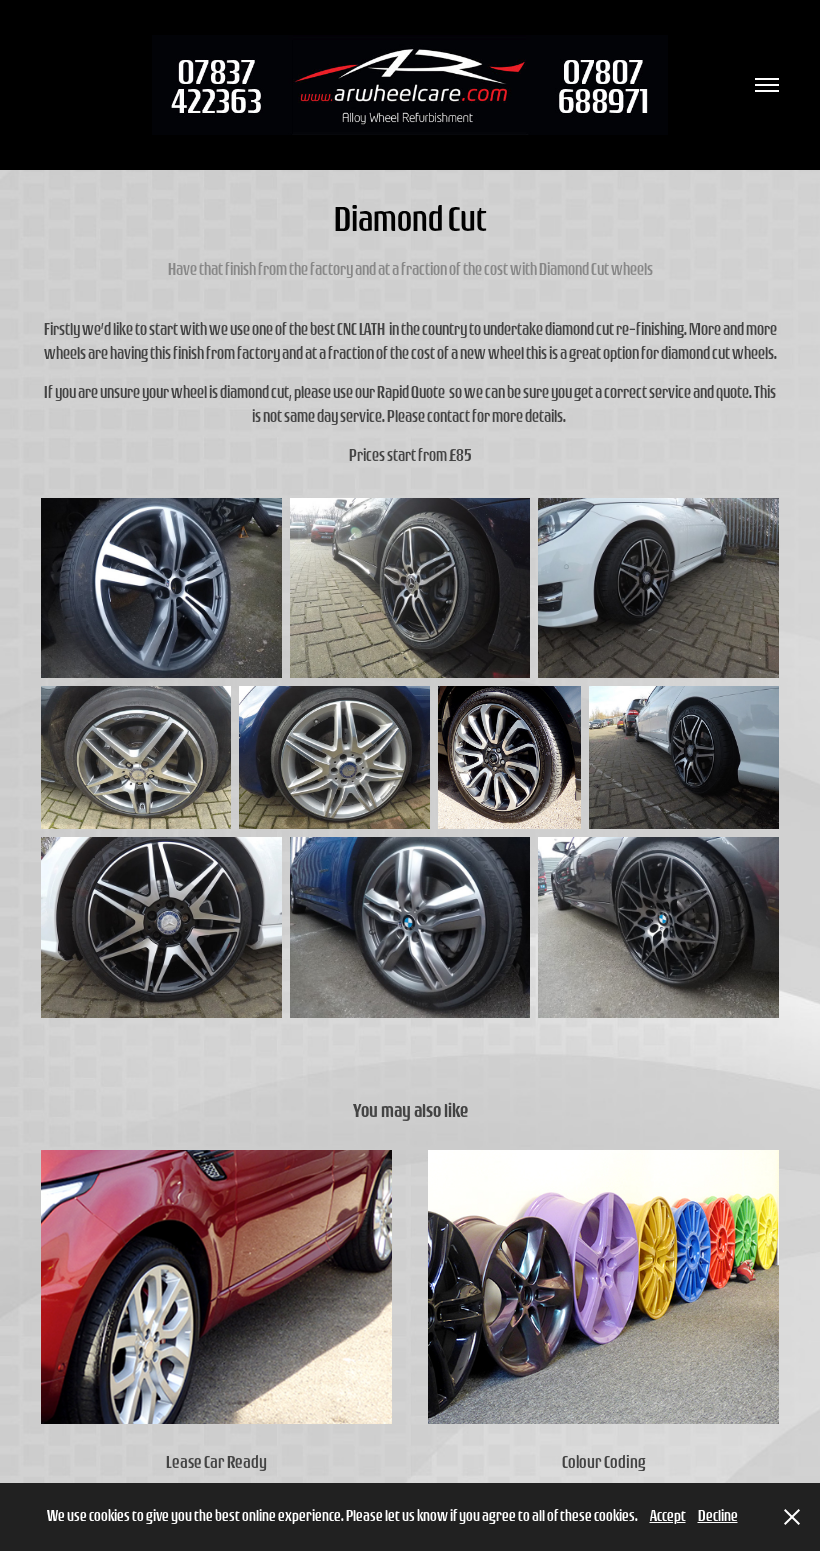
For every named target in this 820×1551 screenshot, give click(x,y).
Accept (668, 1516)
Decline (718, 1516)
